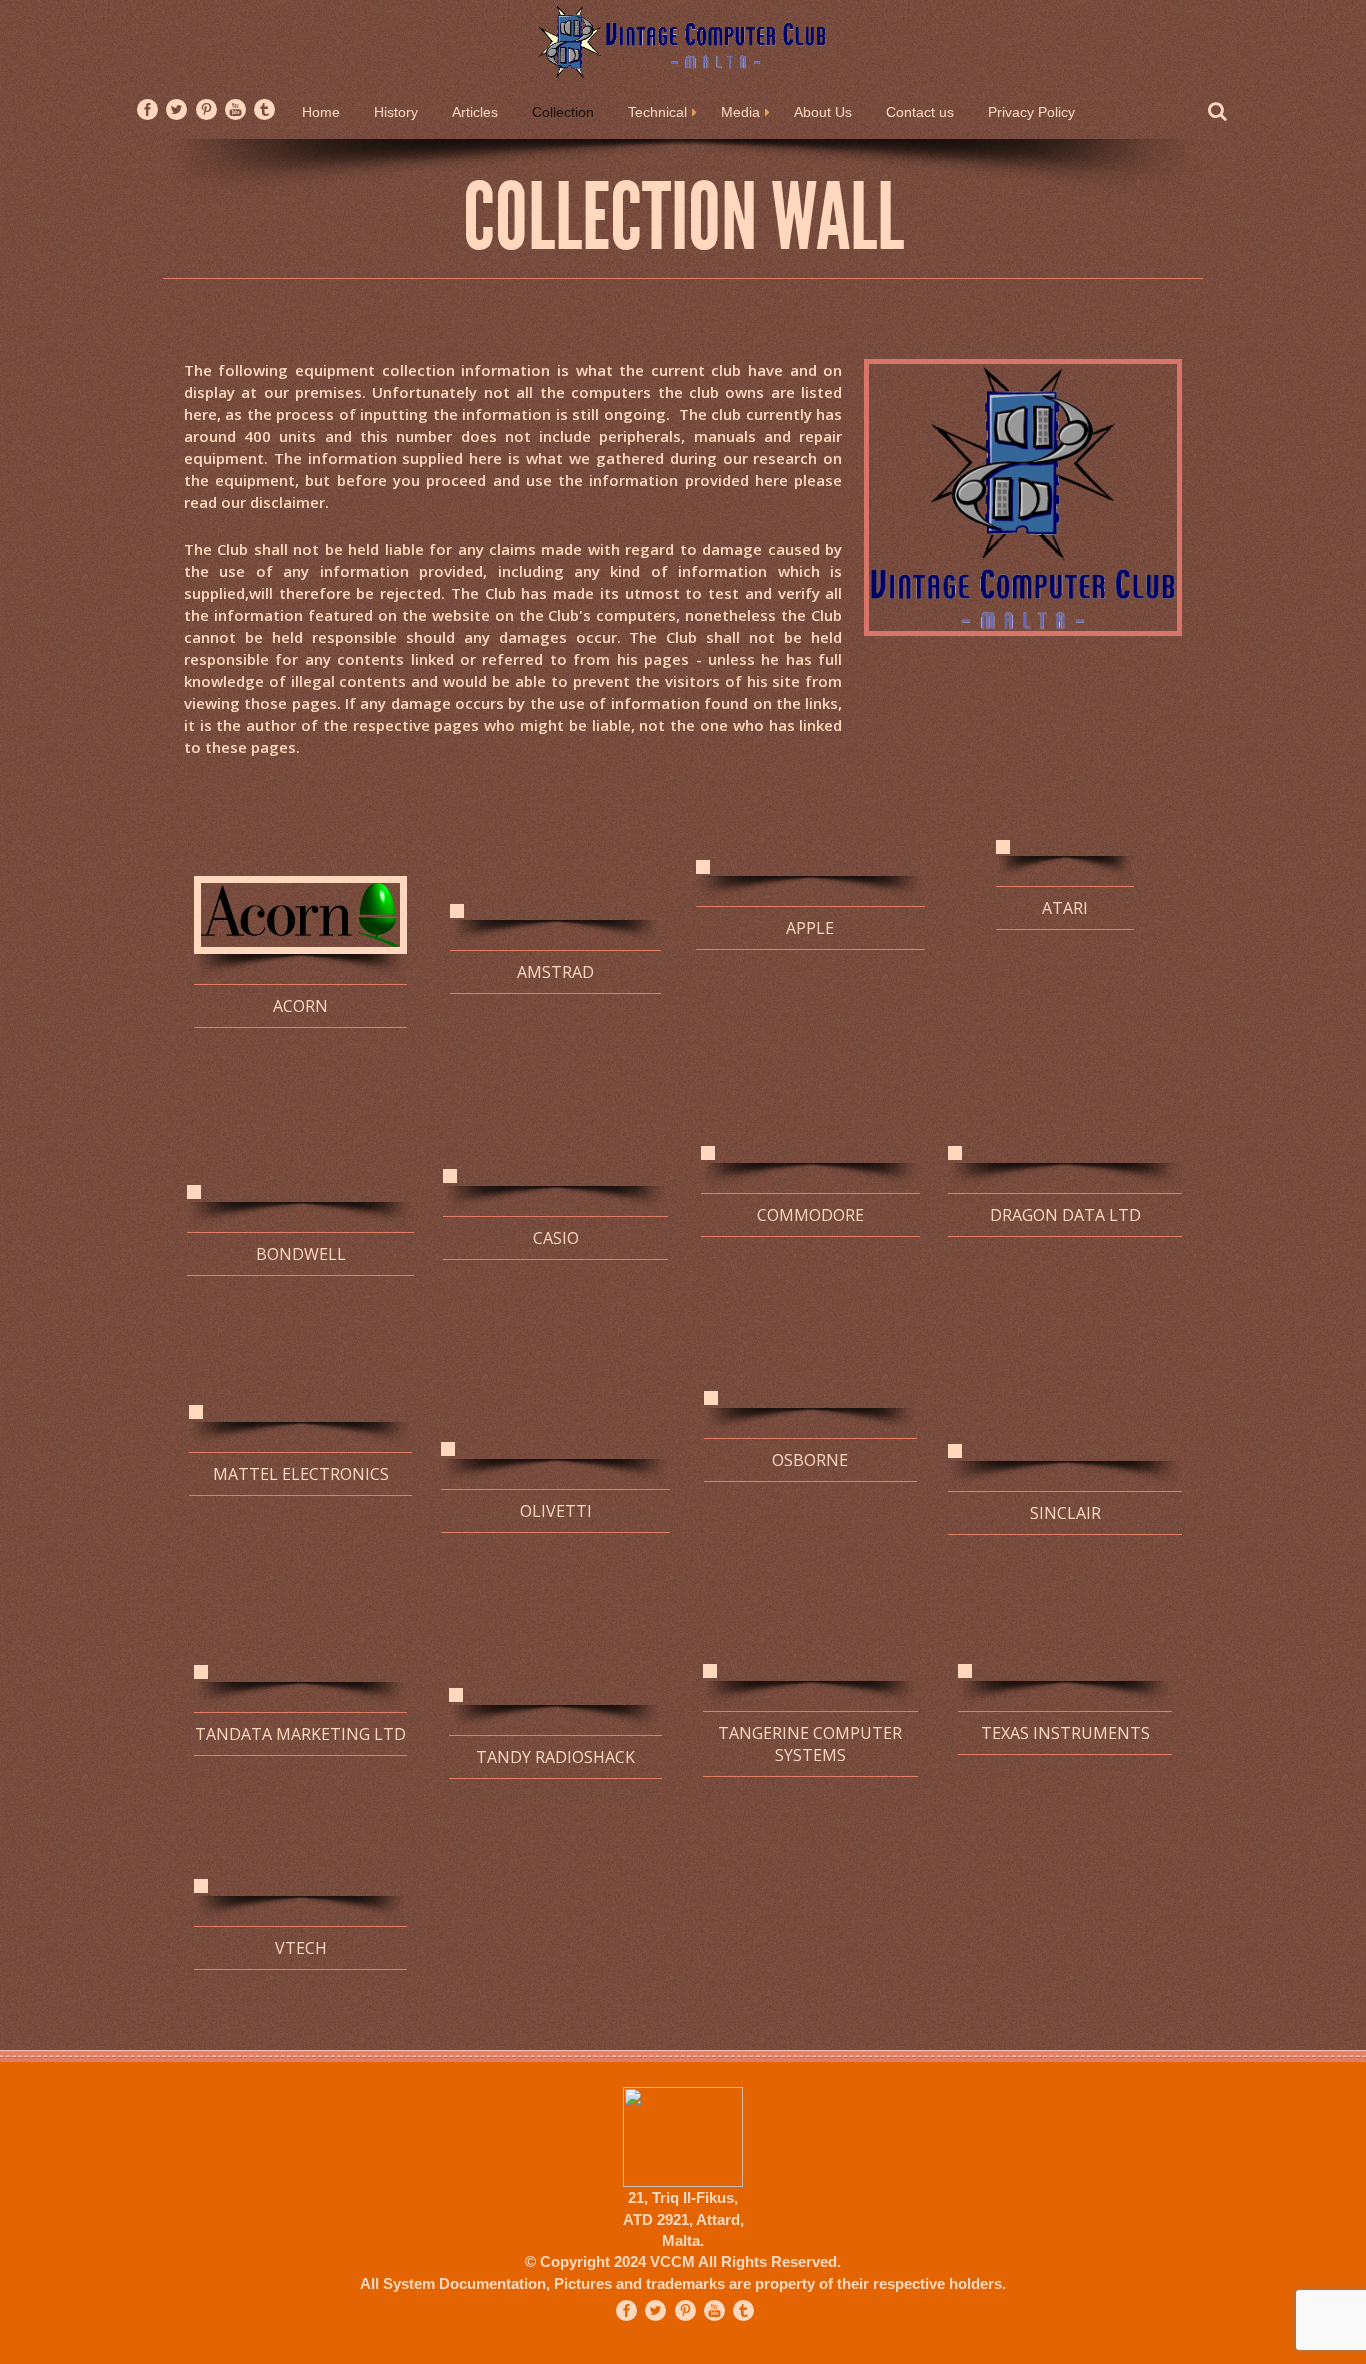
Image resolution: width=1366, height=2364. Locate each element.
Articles (475, 112)
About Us (823, 112)
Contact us (920, 112)
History (396, 112)
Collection (563, 112)
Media (740, 112)
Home (321, 112)
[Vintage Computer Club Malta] (683, 40)
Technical (657, 112)
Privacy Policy (1031, 112)
